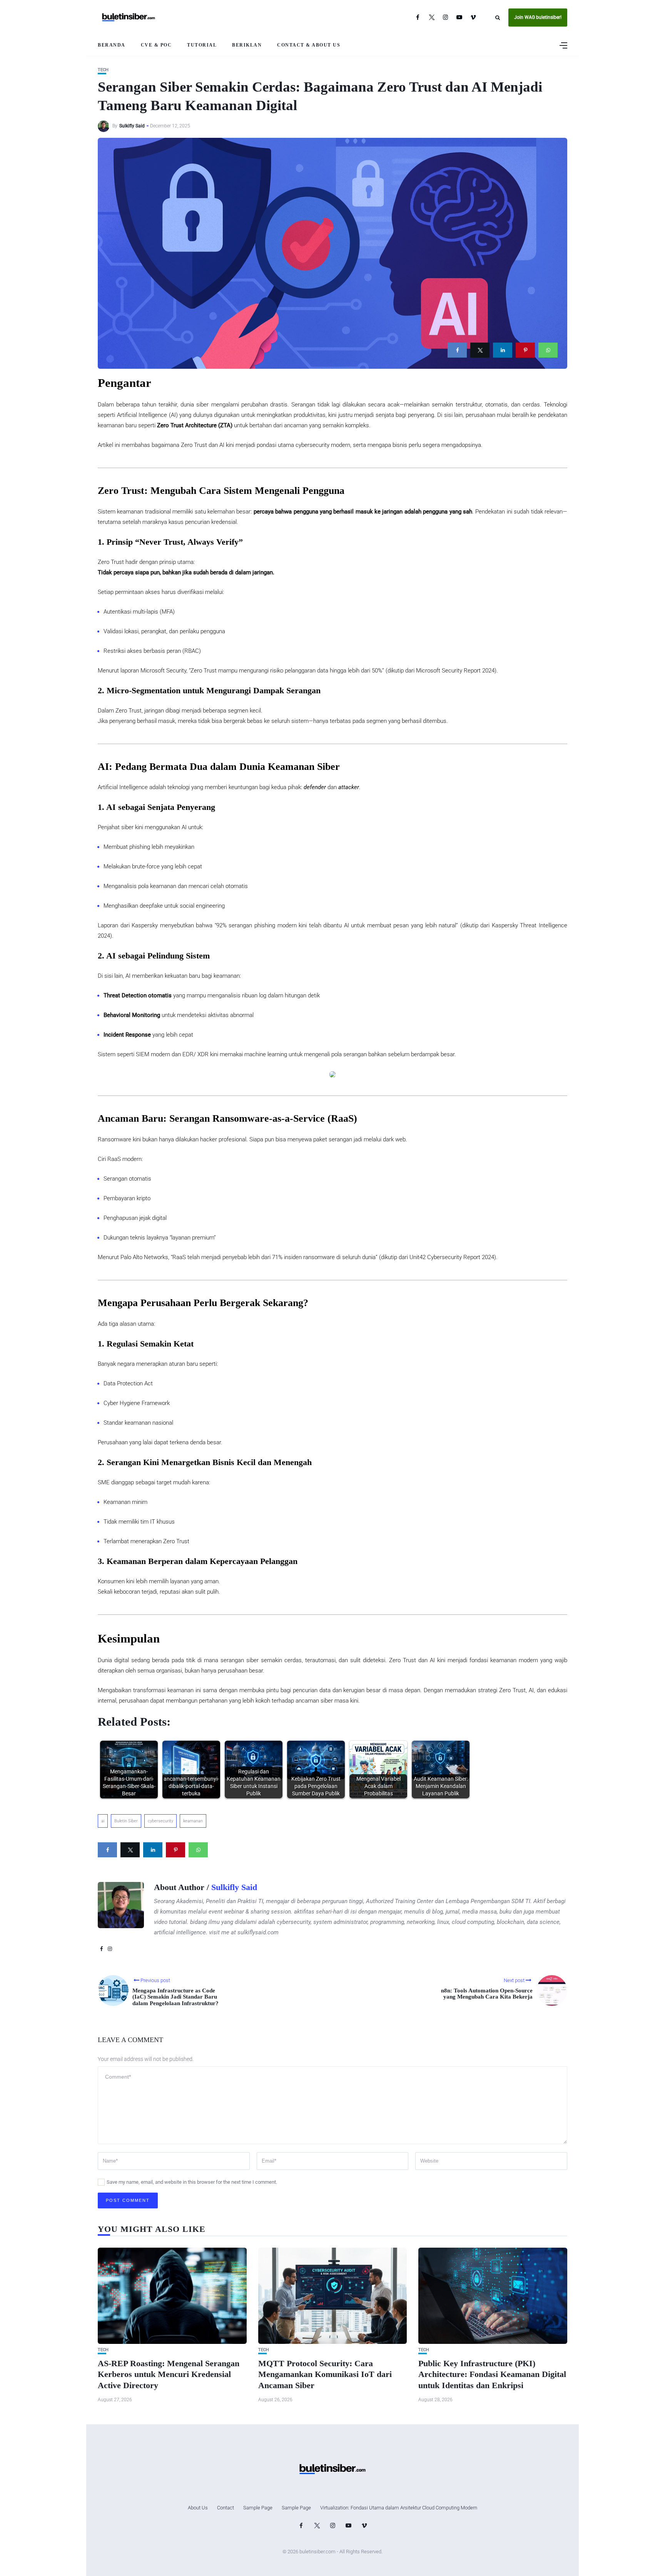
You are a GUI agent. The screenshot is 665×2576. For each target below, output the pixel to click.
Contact (226, 2508)
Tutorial (202, 45)
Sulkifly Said (132, 126)
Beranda (112, 45)
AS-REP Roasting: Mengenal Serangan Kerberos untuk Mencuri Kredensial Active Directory (169, 2374)
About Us (198, 2508)
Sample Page (258, 2508)
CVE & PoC (156, 45)
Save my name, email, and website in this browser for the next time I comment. (192, 2182)
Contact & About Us (309, 45)
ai (103, 1821)
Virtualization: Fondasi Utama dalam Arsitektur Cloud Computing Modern (399, 2508)
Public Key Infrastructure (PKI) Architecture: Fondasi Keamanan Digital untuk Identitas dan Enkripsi (492, 2374)
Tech (103, 70)
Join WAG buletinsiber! (538, 17)
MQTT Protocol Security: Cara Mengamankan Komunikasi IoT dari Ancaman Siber (325, 2374)
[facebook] (457, 350)
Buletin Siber (126, 1821)
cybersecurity (160, 1821)
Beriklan (247, 45)
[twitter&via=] (480, 350)
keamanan (193, 1821)
